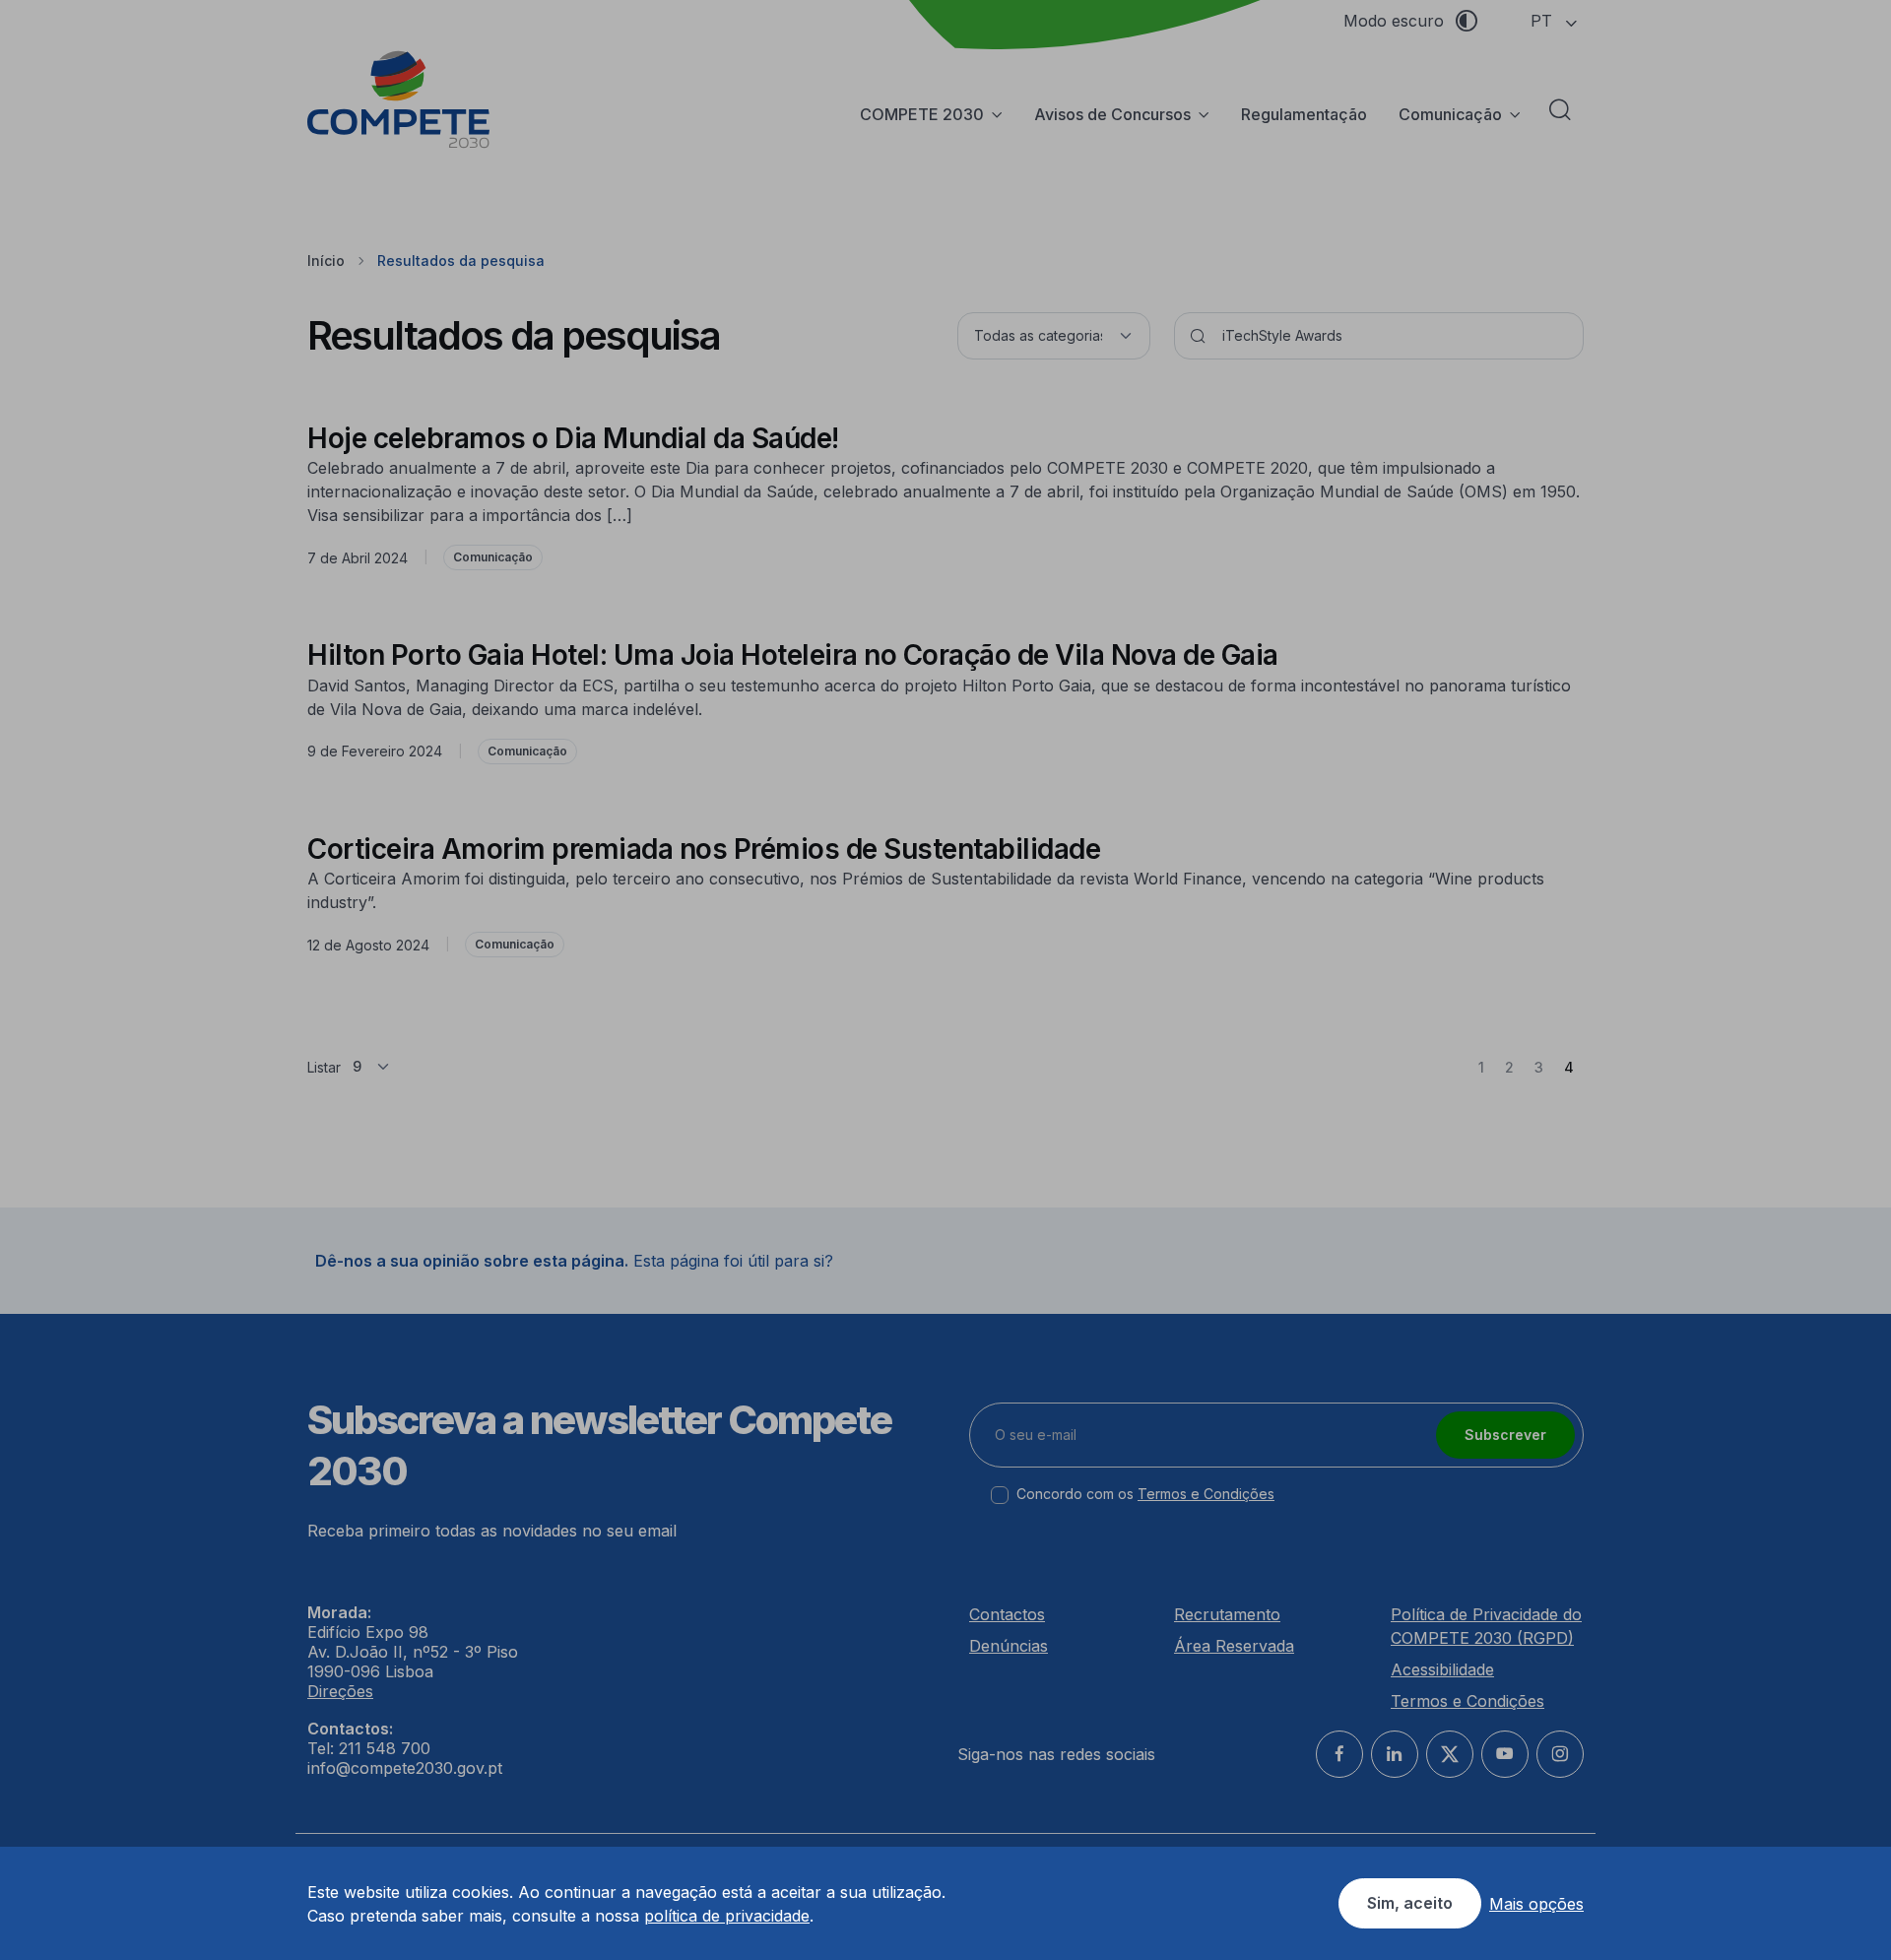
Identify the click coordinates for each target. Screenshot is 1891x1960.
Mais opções (1536, 1904)
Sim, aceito (1410, 1903)
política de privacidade (727, 1916)
